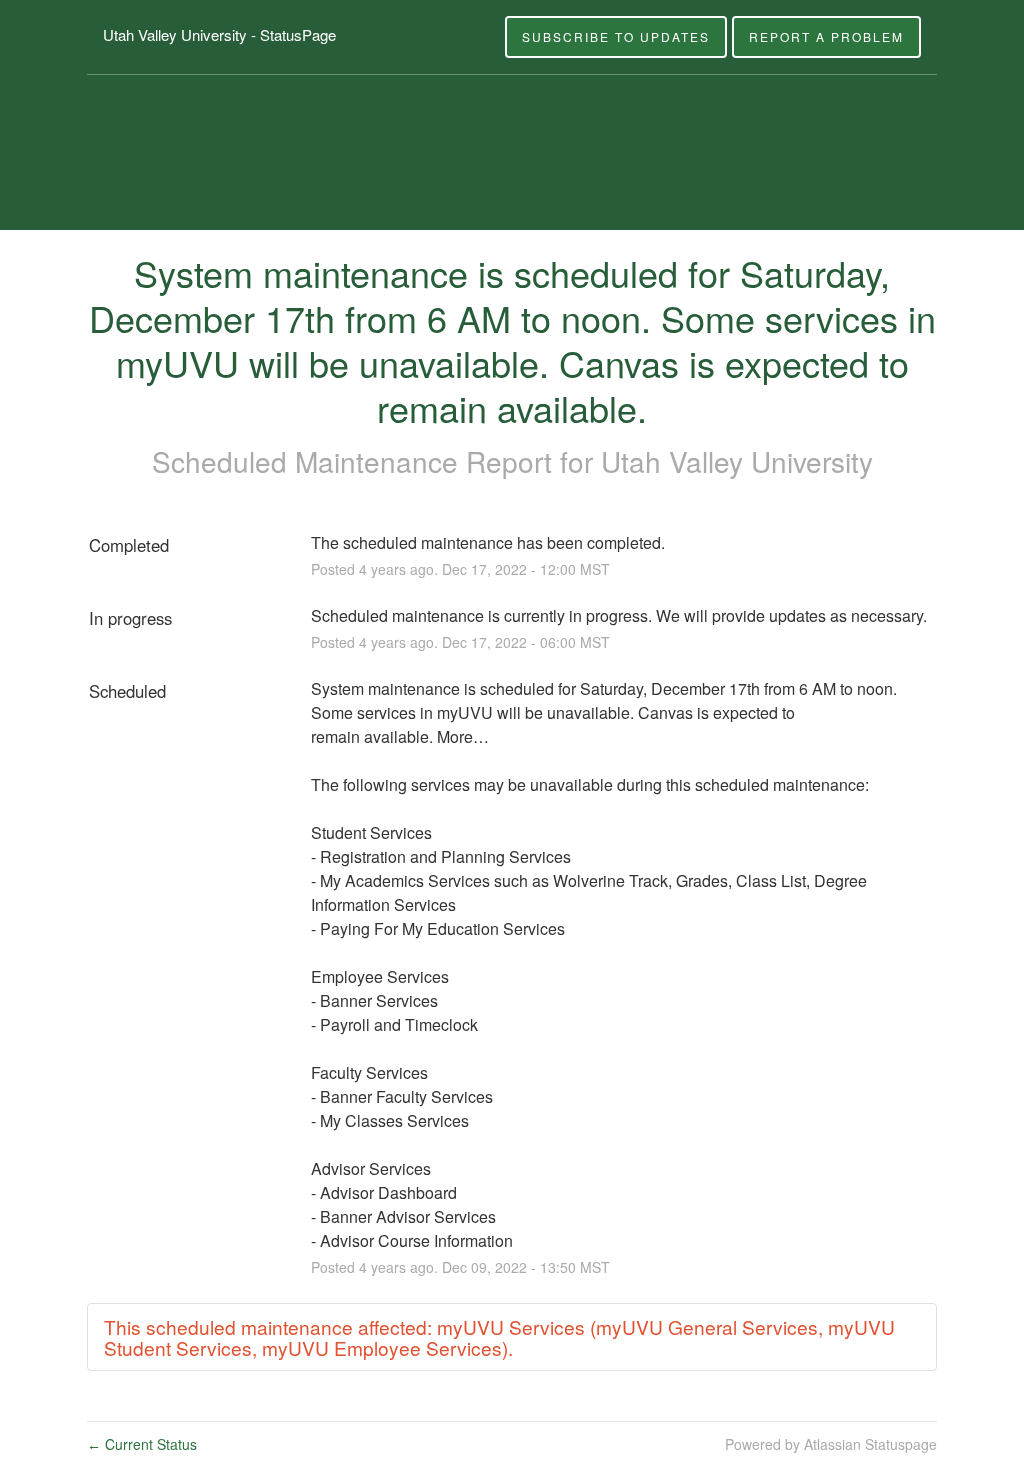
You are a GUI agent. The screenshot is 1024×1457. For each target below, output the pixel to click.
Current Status (142, 1444)
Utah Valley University (737, 461)
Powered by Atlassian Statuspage (831, 1444)
